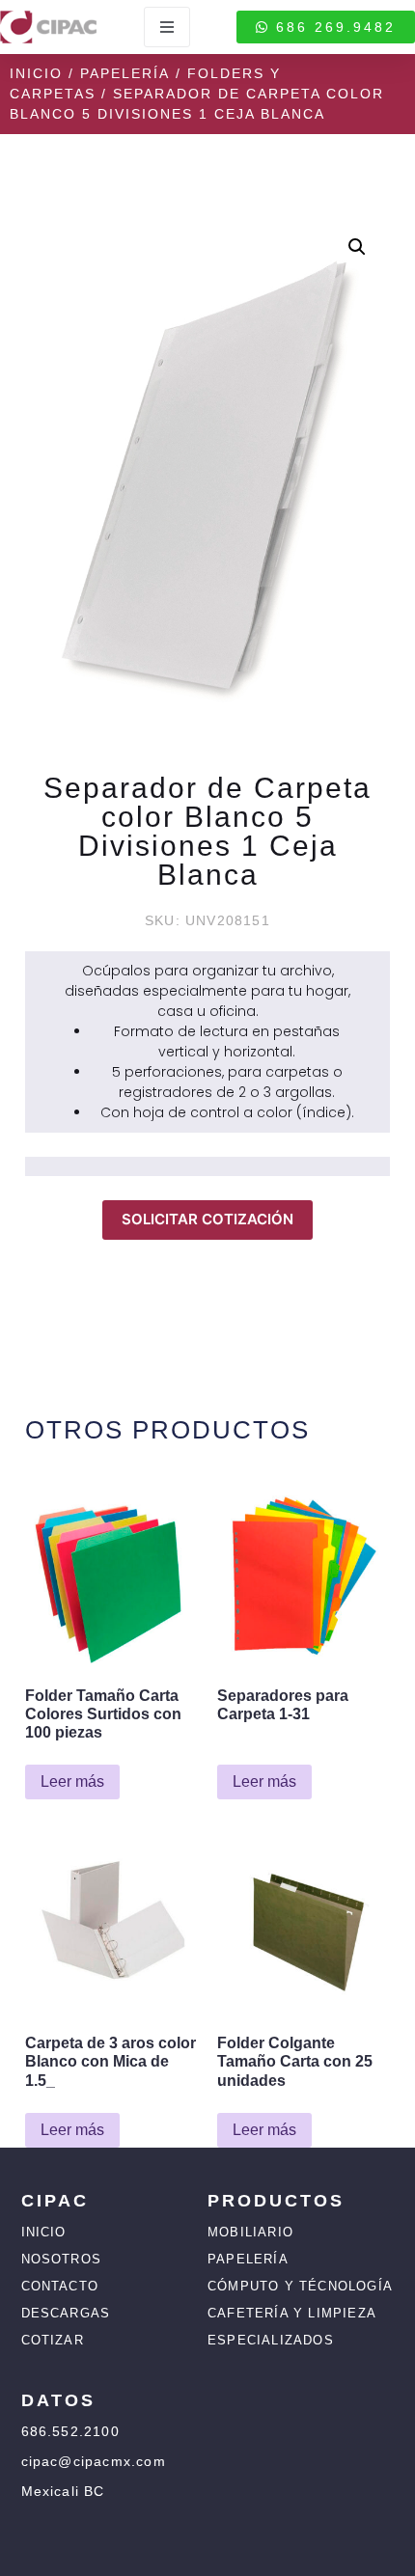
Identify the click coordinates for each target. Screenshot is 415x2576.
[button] (357, 247)
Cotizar (53, 2340)
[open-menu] (167, 27)
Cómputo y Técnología (300, 2286)
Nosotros (62, 2259)
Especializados (271, 2340)
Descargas (66, 2313)
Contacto (60, 2286)
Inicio (36, 73)
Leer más (72, 1781)
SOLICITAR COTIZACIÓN (207, 1219)
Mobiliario (250, 2232)
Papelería (125, 73)
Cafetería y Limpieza (292, 2313)
